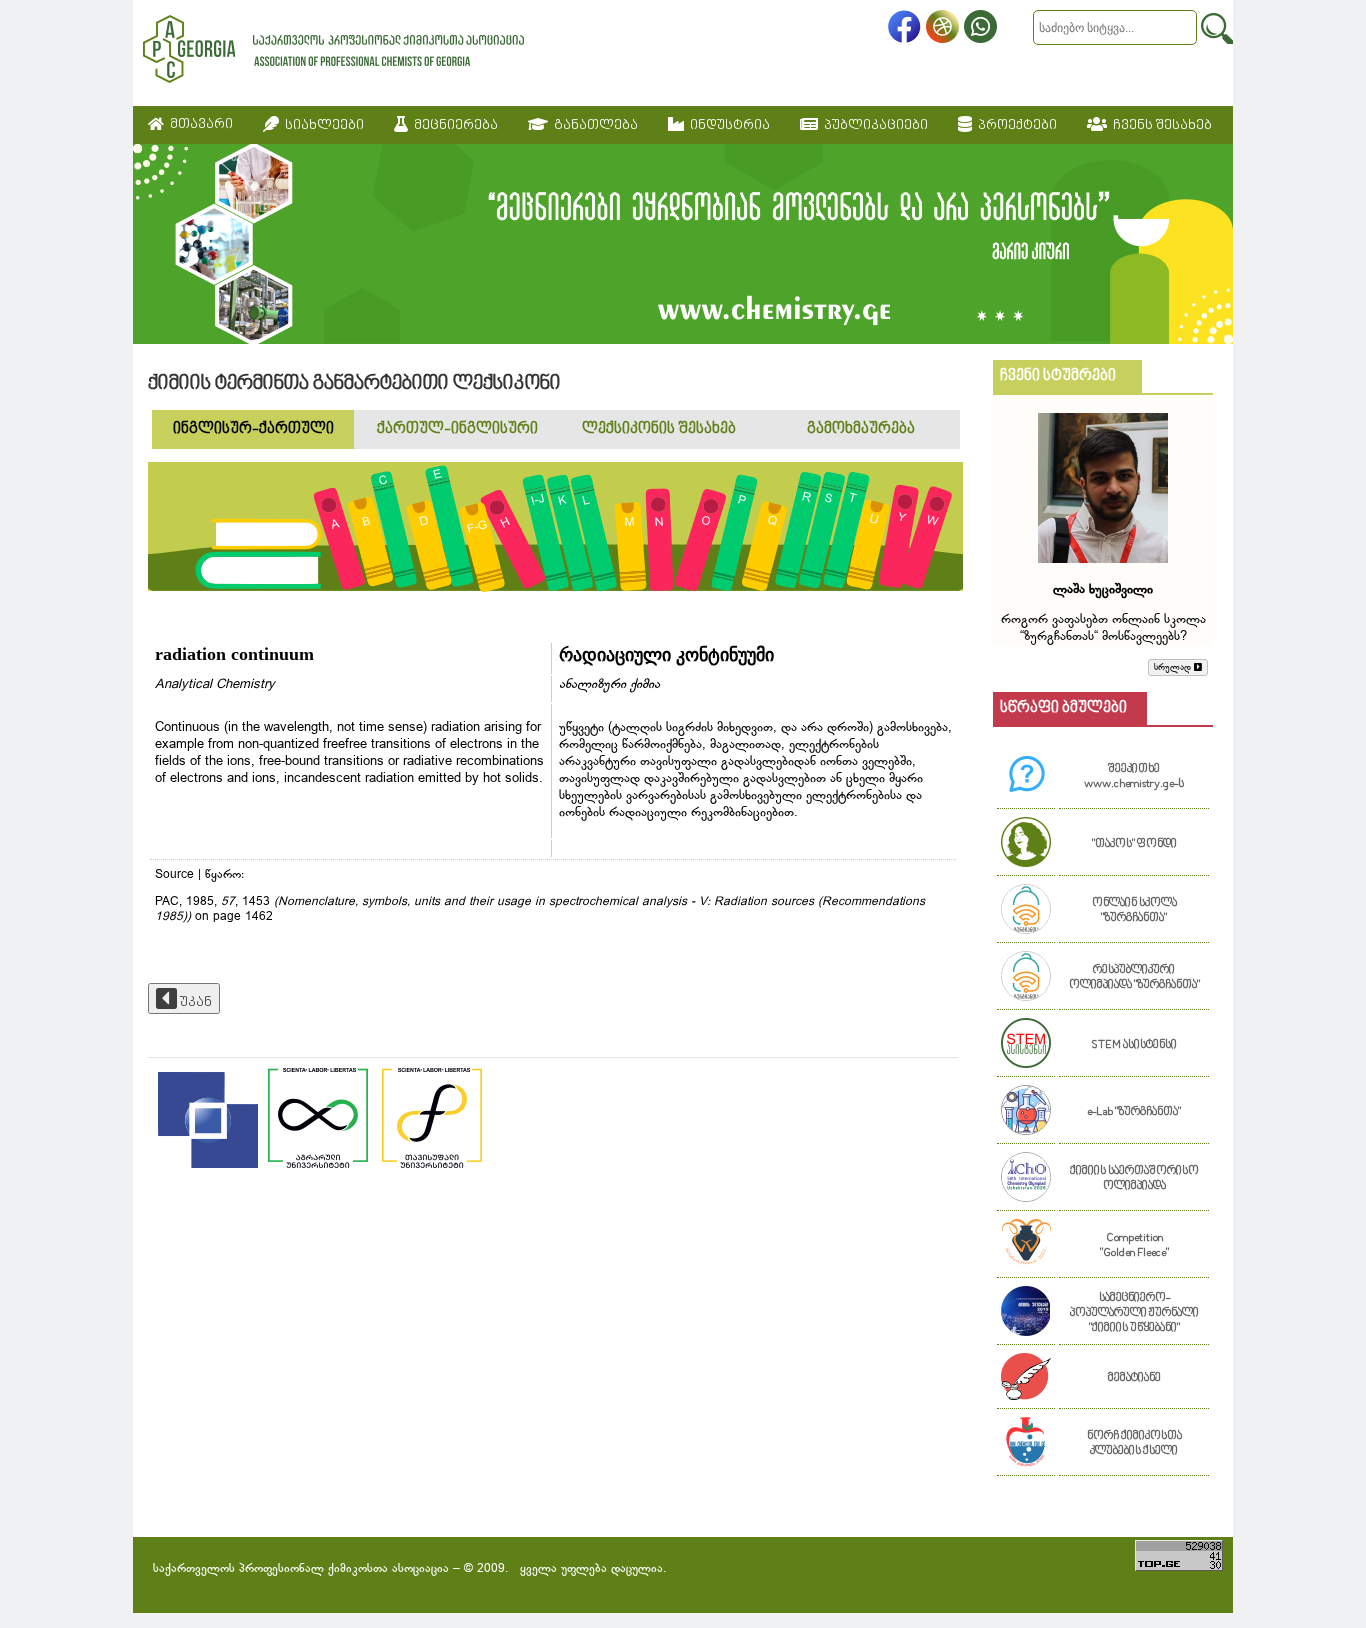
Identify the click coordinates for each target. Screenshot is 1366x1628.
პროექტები (1014, 125)
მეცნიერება (453, 125)
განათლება (593, 125)
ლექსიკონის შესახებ (659, 429)
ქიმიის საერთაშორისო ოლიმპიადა (1134, 1179)
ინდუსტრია (727, 125)
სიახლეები (321, 125)
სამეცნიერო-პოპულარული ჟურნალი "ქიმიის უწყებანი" (1134, 1313)
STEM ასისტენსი (1134, 1045)
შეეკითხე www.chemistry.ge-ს (1134, 777)
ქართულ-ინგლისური (457, 429)
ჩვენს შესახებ (1159, 125)
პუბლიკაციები (873, 125)
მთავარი (198, 124)
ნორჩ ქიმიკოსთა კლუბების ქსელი (1134, 1444)
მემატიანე (1134, 1378)
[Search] (1217, 28)
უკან (194, 1002)
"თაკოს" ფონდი (1134, 844)
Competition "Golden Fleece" (1134, 1246)
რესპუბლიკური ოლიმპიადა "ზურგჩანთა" (1134, 978)
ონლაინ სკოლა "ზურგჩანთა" (1134, 911)
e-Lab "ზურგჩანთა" (1134, 1112)
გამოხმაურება (861, 429)
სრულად (1174, 667)
